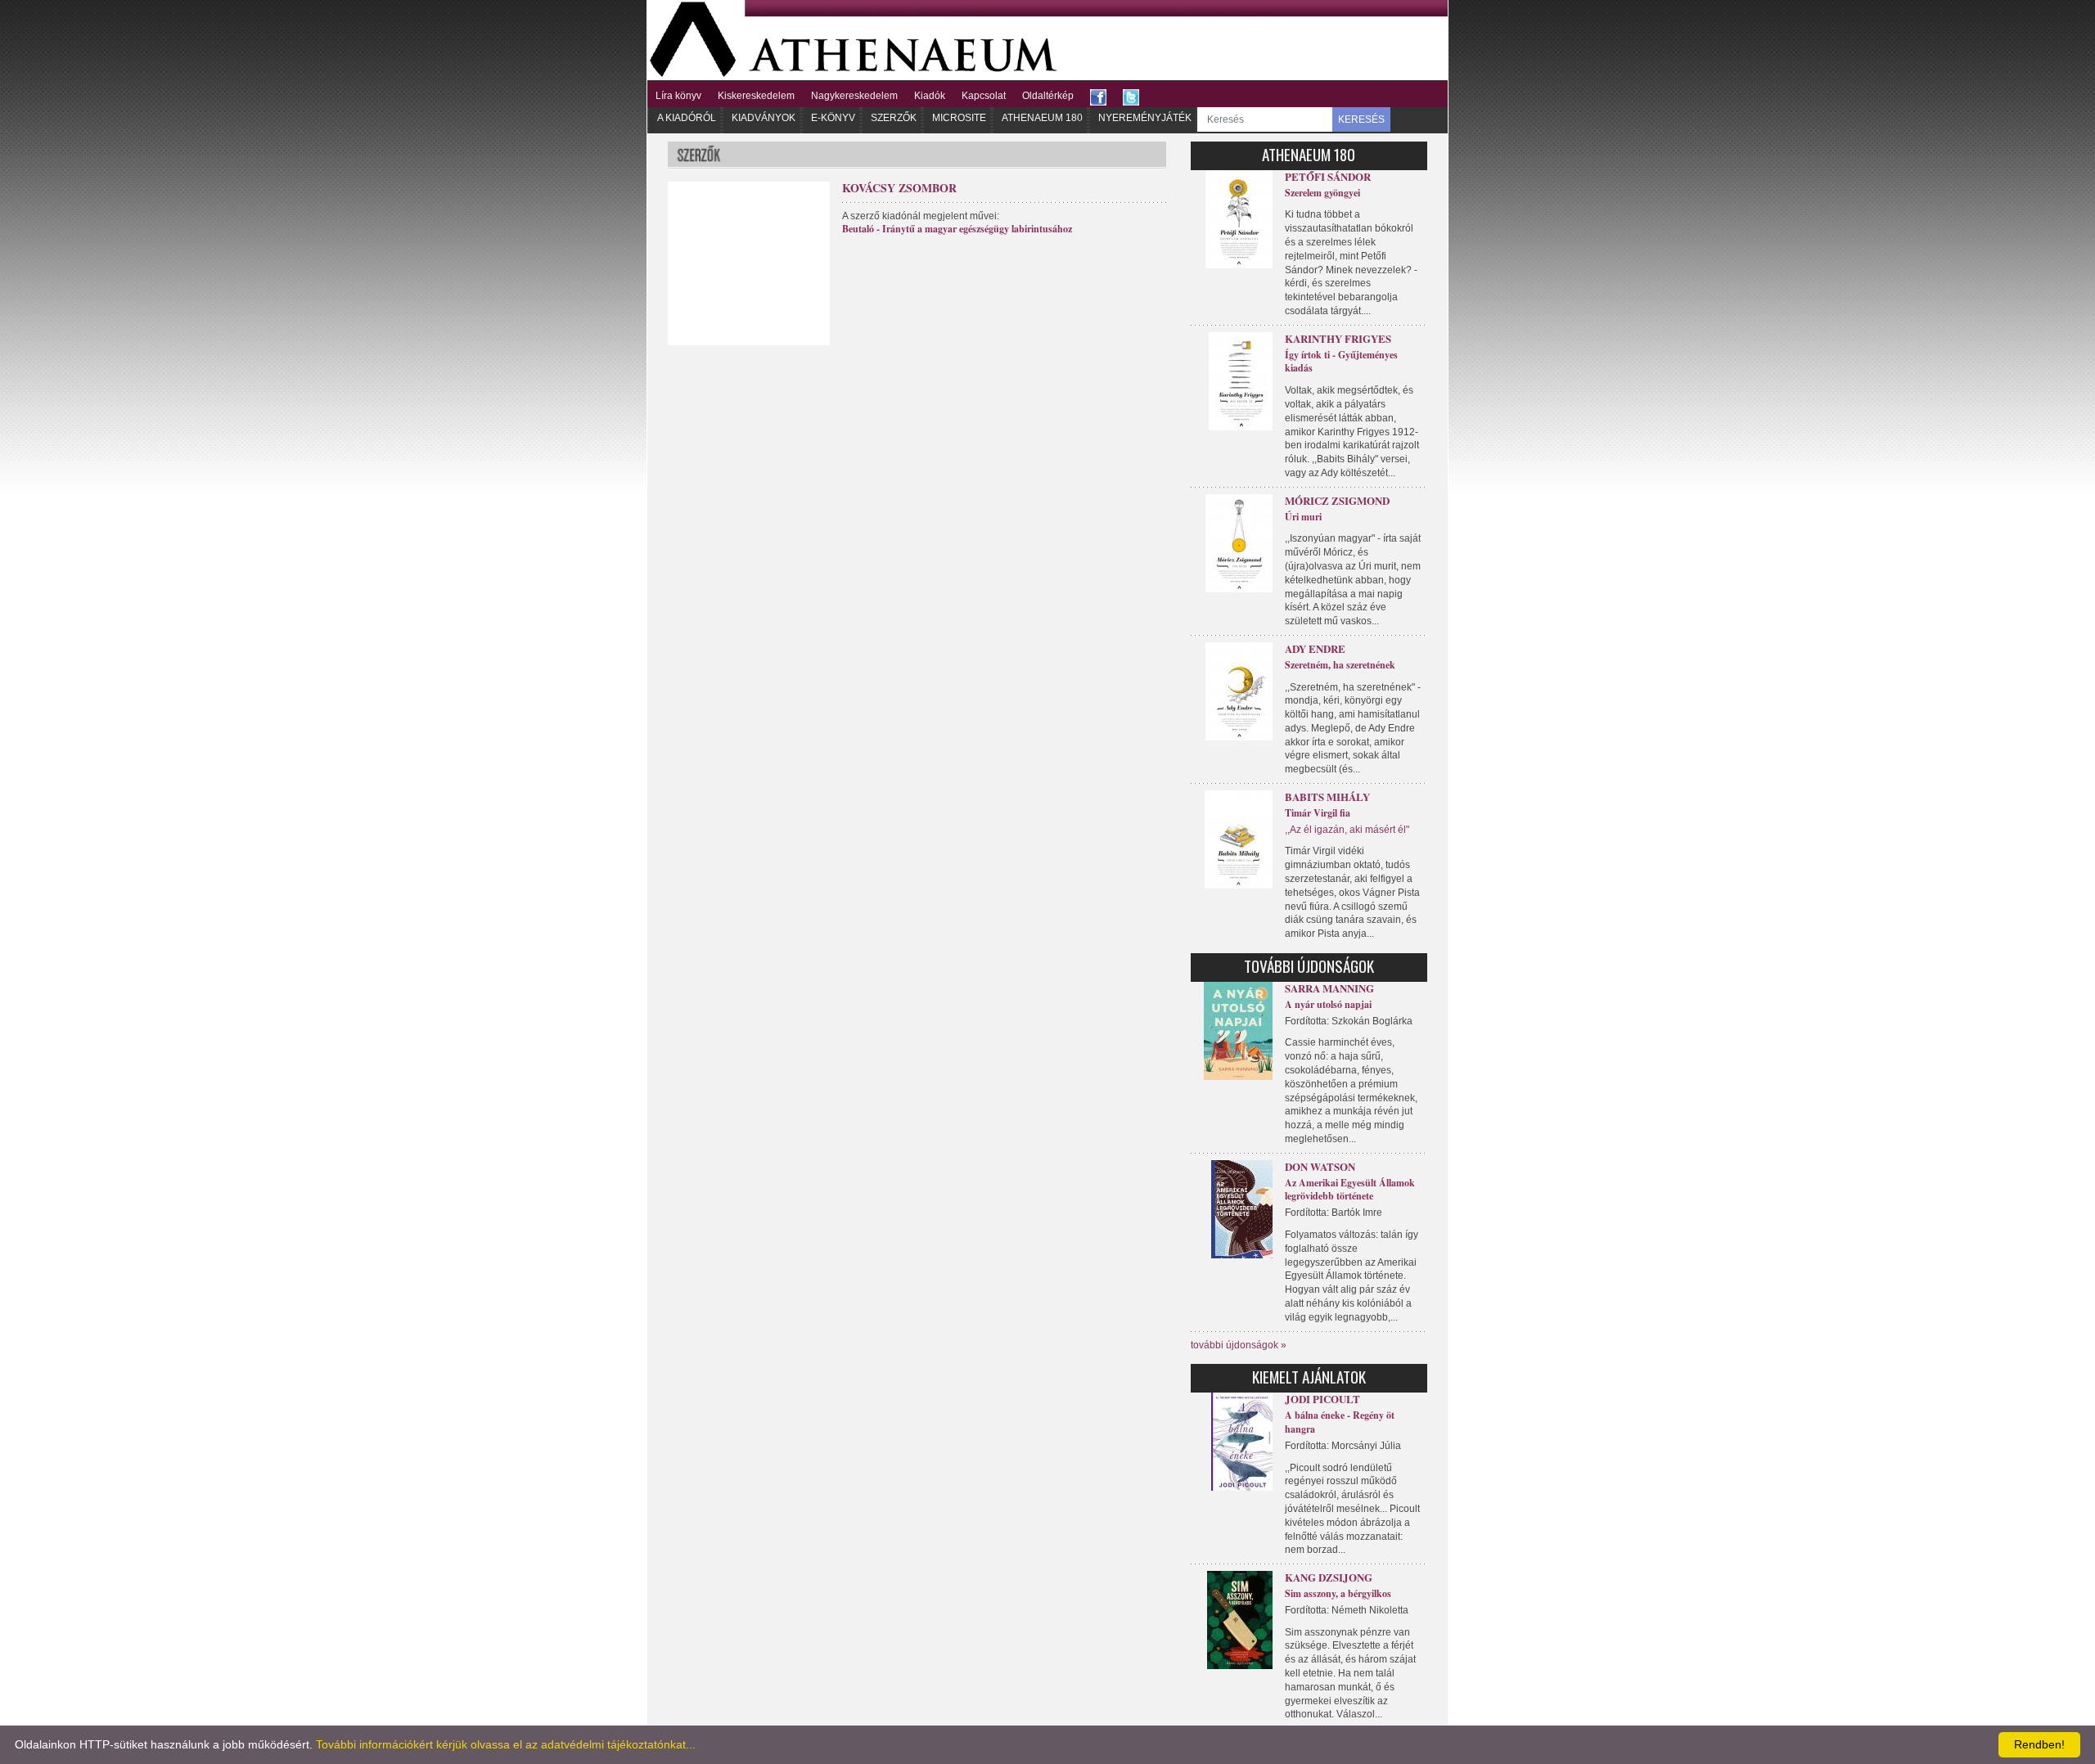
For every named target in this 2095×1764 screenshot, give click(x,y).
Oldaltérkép (1048, 96)
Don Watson (1320, 1166)
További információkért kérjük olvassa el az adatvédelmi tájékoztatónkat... (506, 1744)
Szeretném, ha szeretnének (1340, 665)
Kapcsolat (984, 96)
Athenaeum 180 (1042, 118)
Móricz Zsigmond (1337, 500)
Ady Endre (1315, 648)
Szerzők (894, 118)
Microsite (959, 118)
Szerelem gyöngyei (1322, 193)
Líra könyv (678, 96)
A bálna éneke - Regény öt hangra (1340, 1422)
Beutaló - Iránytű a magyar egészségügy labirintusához (957, 229)
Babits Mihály (1327, 796)
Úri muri (1303, 517)
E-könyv (833, 118)
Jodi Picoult (1322, 1399)
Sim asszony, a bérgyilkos (1338, 1593)
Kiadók (930, 96)
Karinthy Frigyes (1338, 338)
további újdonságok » (1239, 1345)
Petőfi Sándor (1328, 176)
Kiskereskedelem (756, 96)
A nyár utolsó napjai (1328, 1004)
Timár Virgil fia (1318, 813)
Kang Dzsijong (1329, 1577)
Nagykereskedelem (854, 96)
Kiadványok (764, 118)
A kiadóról (687, 118)
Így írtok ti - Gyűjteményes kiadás (1341, 362)
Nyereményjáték (1145, 118)
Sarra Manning (1329, 988)
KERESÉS (1361, 119)
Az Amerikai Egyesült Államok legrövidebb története (1350, 1190)
